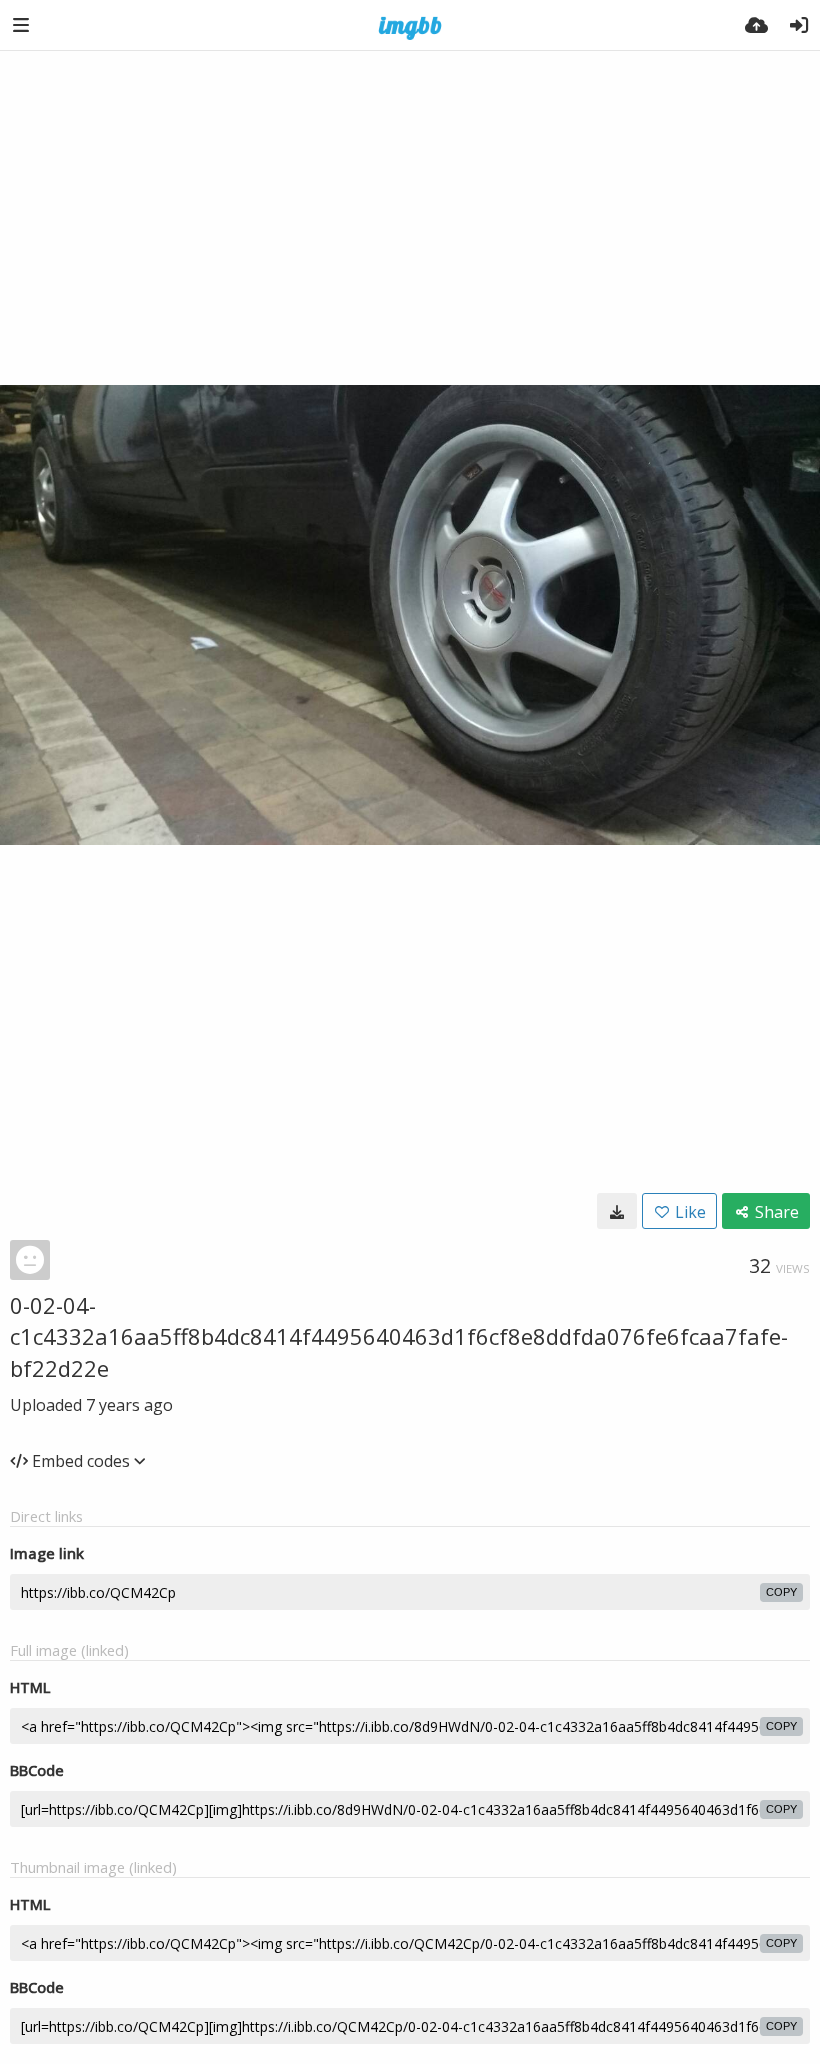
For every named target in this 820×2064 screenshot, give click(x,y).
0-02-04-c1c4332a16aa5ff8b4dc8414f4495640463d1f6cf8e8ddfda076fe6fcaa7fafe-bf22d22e (399, 1336)
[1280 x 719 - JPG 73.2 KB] (617, 1211)
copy (781, 1592)
